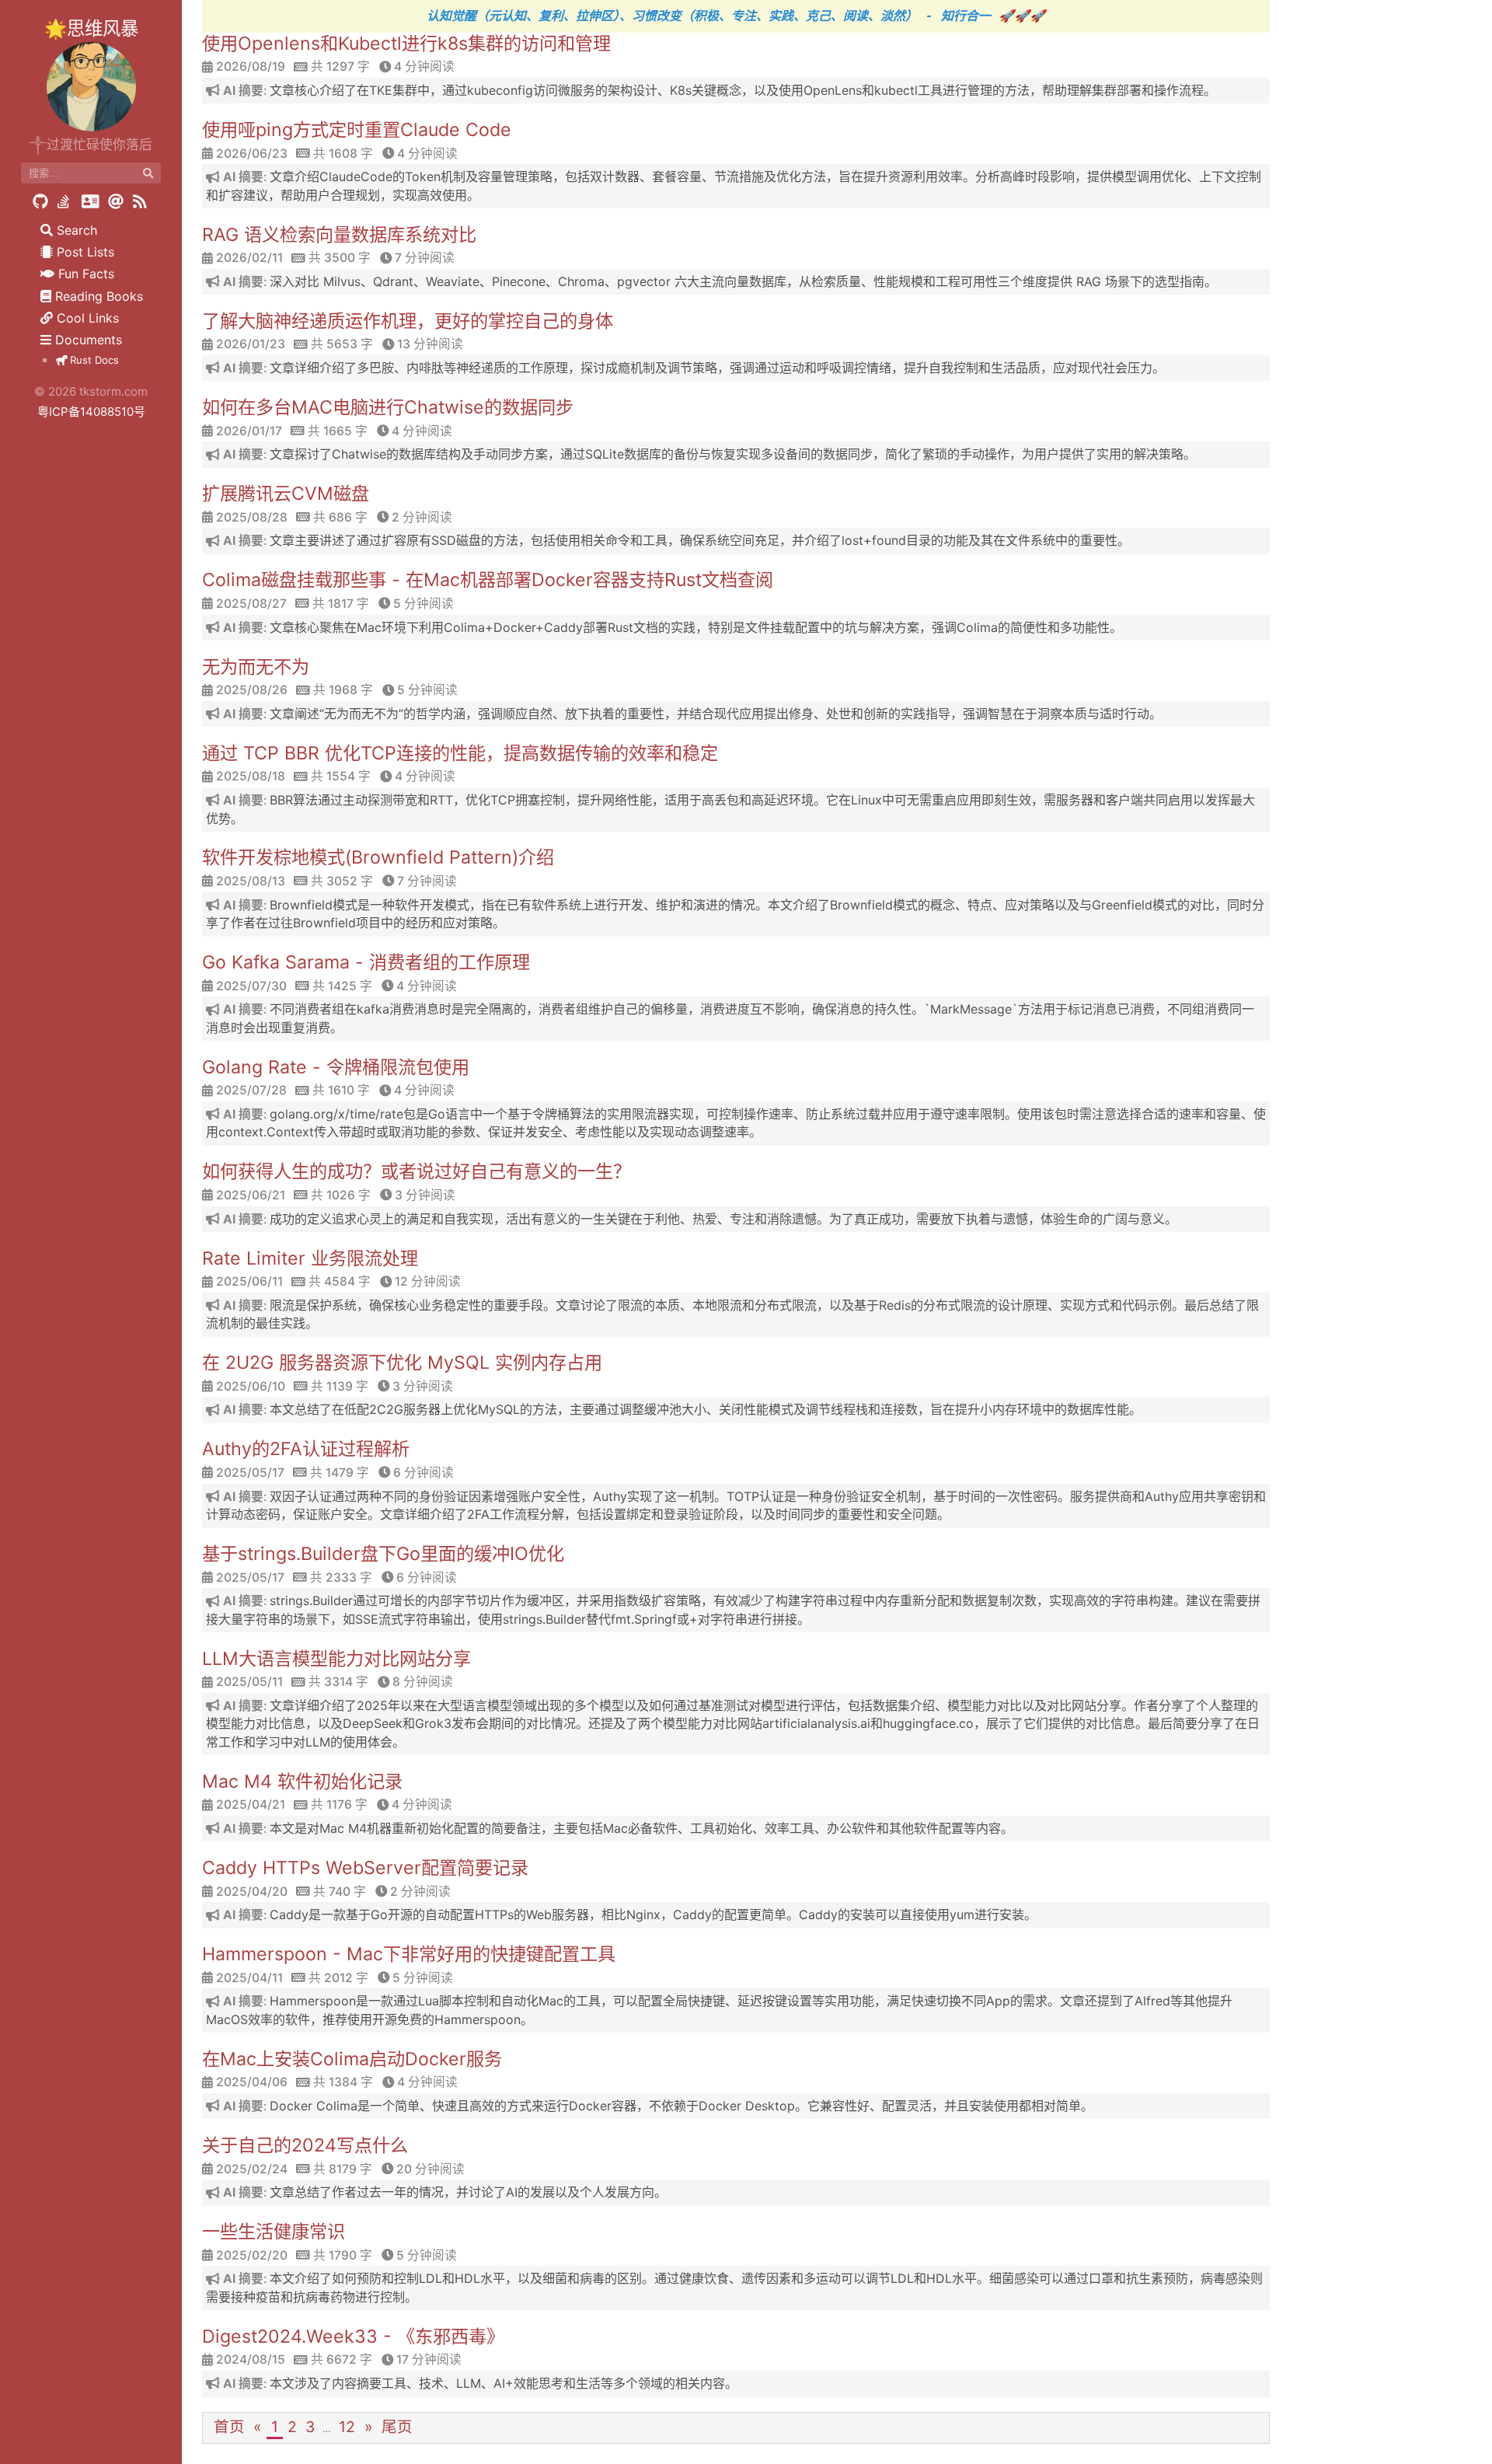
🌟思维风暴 (91, 28)
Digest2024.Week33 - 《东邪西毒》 (353, 2337)
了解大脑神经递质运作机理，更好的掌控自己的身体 (408, 321)
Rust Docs (93, 360)
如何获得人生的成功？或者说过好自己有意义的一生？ (417, 1171)
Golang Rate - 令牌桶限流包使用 (336, 1067)
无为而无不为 (256, 667)
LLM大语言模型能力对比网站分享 (336, 1659)
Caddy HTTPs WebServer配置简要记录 (365, 1868)
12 (347, 2427)
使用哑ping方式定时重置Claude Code (357, 130)
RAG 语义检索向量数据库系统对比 (339, 235)
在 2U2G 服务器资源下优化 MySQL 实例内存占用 (402, 1363)
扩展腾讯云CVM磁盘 (286, 494)
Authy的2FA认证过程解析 (306, 1449)
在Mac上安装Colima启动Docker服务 (352, 2059)
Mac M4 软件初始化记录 (302, 1782)
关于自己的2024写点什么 (305, 2145)
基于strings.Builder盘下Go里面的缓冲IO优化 (383, 1554)
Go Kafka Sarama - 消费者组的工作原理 (366, 962)
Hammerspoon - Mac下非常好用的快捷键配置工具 (409, 1954)
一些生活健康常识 (274, 2232)
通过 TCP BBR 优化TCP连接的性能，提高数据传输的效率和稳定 (460, 753)
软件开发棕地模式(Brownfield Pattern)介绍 (378, 857)
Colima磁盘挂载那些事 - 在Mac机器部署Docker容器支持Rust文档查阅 (488, 580)
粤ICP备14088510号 (91, 412)
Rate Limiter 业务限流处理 (310, 1258)
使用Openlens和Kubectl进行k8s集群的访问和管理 (406, 44)
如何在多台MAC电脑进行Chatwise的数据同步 (388, 407)
